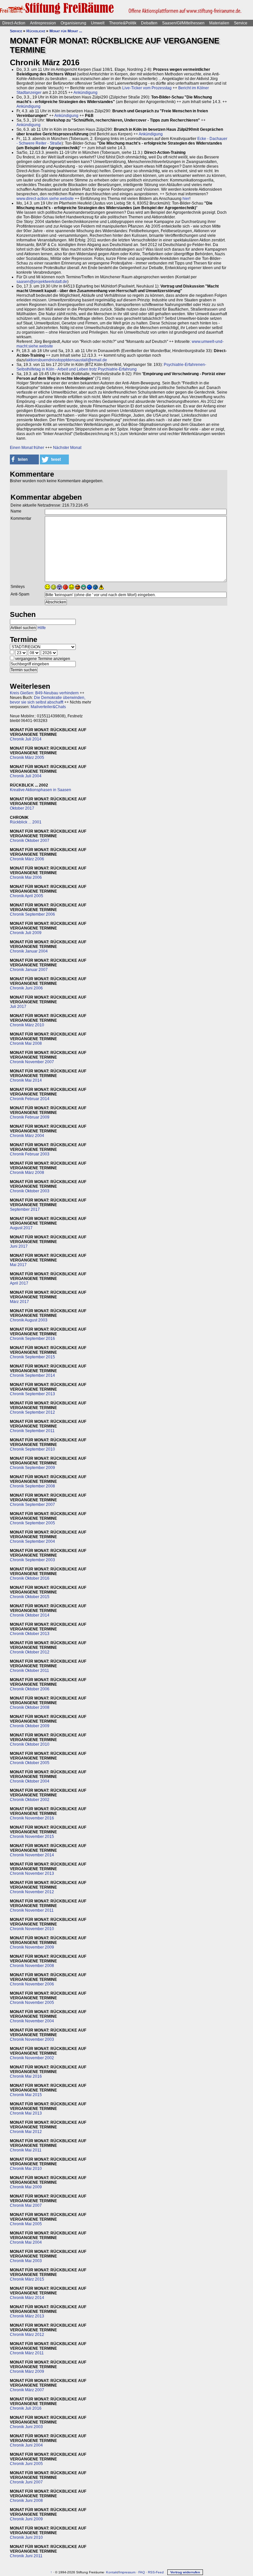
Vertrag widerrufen (185, 2572)
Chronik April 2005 (27, 896)
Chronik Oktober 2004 (30, 1781)
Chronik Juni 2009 (26, 2519)
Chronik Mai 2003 (26, 2261)
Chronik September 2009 (32, 1468)
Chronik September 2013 (32, 1394)
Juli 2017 (18, 1007)
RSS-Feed (156, 2572)
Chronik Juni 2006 (26, 988)
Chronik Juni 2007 (26, 2482)
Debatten (149, 23)
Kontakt (112, 2572)
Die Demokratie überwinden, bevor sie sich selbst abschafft (48, 700)
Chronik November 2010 (32, 1929)
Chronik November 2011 (32, 1910)
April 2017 (19, 1283)
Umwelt (98, 23)
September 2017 (25, 1209)
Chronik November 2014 (32, 1855)
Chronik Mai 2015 (26, 2095)
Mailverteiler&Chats (48, 707)
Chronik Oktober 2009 (30, 1726)
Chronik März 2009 (27, 2371)
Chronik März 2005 (27, 758)
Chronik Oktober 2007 (30, 841)
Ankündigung (85, 93)
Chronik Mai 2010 (26, 2169)
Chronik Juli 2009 (26, 933)
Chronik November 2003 (32, 2039)
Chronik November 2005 (32, 2003)
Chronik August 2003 (29, 1320)
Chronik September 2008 (32, 1486)
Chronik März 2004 (27, 1136)
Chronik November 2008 (32, 1966)
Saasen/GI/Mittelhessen (183, 23)
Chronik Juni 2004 (26, 2445)
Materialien (219, 23)
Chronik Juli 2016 (26, 2408)
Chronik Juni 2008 (26, 2501)
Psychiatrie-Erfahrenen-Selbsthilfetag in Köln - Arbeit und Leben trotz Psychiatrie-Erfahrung (111, 367)
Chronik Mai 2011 (26, 2150)
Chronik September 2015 (32, 1357)
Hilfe (42, 628)
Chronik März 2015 (27, 2279)
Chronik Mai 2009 (26, 2187)
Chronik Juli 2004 (26, 776)
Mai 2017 (18, 1265)
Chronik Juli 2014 (26, 739)
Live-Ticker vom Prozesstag (147, 88)
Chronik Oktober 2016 (30, 1578)
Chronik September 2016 (32, 1339)
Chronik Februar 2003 (30, 1154)
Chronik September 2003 (32, 1560)
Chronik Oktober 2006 (30, 1689)
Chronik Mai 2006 (26, 877)
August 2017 (21, 1228)
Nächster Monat (67, 448)
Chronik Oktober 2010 (30, 1744)
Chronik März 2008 (27, 1173)
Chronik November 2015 (32, 1837)
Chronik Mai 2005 (26, 2224)
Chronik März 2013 (27, 2316)
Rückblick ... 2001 (26, 822)
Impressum (127, 2572)
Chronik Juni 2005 (26, 2464)
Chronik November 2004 (32, 2021)
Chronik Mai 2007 (26, 2205)
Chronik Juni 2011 (26, 2556)
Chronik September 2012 (32, 1412)
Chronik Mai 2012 (26, 2132)
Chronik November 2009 (32, 1947)
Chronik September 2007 (32, 1505)
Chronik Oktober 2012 (30, 1652)
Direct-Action (14, 23)
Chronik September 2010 (32, 1449)
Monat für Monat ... (66, 31)
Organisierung (73, 23)
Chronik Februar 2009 (30, 1117)
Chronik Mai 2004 (26, 2242)
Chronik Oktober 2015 (30, 1597)
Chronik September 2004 (32, 1541)
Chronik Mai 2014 (26, 1080)
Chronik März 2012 (27, 2335)
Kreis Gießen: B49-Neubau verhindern (44, 693)
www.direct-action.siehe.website (45, 199)
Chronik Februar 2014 (30, 1099)
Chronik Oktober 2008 (30, 1707)
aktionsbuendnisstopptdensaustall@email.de (67, 360)
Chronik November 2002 (32, 2058)
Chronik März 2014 (27, 2298)
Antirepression (43, 23)
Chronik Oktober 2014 (30, 1615)
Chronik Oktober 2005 (30, 1763)
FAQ (142, 2572)
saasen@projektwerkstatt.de (42, 282)
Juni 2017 (19, 1246)
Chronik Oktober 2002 (30, 1800)
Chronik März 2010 (27, 1025)
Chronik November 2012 (32, 1892)
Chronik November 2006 (32, 1984)
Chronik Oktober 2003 (30, 1191)
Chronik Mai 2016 (26, 2076)
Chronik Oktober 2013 (30, 1634)
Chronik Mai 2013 (26, 2113)
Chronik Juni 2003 (26, 2427)
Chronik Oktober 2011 (29, 1671)
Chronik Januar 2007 (29, 970)
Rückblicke (36, 31)
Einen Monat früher (27, 448)
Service (241, 23)
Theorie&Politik (123, 23)
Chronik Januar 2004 (29, 951)
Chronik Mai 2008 (26, 1043)
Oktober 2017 (22, 808)
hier (186, 199)
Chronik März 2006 (27, 859)
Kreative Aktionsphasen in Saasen (41, 790)
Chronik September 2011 (32, 1431)
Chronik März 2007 (27, 2390)
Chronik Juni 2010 (26, 2537)
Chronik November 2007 (32, 1062)
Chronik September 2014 (32, 1375)
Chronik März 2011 (27, 2353)
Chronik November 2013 (32, 1873)
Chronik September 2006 (32, 914)
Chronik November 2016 (32, 1818)
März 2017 (19, 1302)
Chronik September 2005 (32, 1523)
